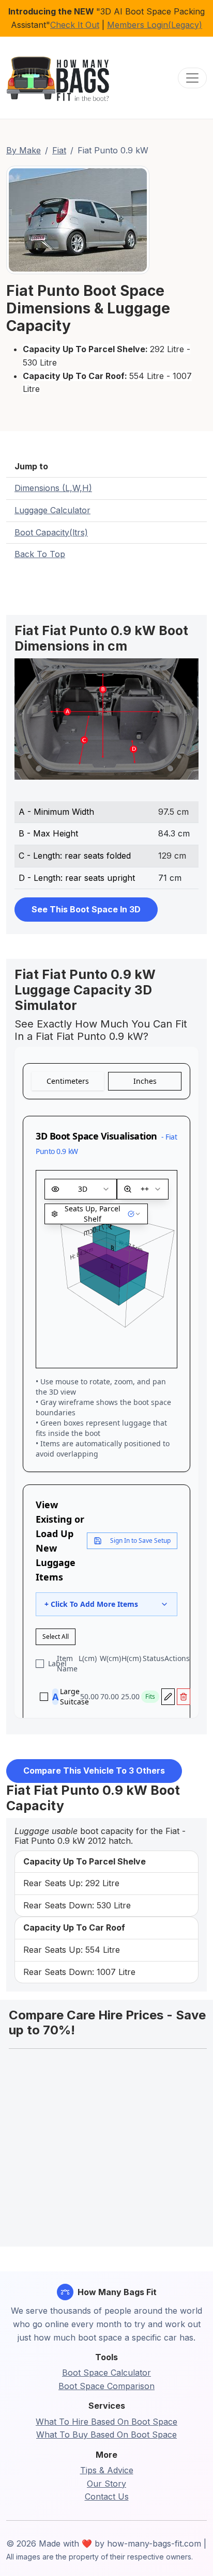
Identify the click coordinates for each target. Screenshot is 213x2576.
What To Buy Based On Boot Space (106, 2435)
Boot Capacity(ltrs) (51, 532)
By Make (24, 150)
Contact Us (107, 2496)
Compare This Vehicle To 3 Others (94, 1771)
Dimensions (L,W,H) (53, 488)
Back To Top (40, 554)
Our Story (106, 2484)
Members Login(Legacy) (155, 25)
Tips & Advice (107, 2470)
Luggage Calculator (52, 510)
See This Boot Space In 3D (86, 909)
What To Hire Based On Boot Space (106, 2422)
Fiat (59, 150)
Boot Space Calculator (106, 2373)
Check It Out (75, 25)
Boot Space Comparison (106, 2386)
